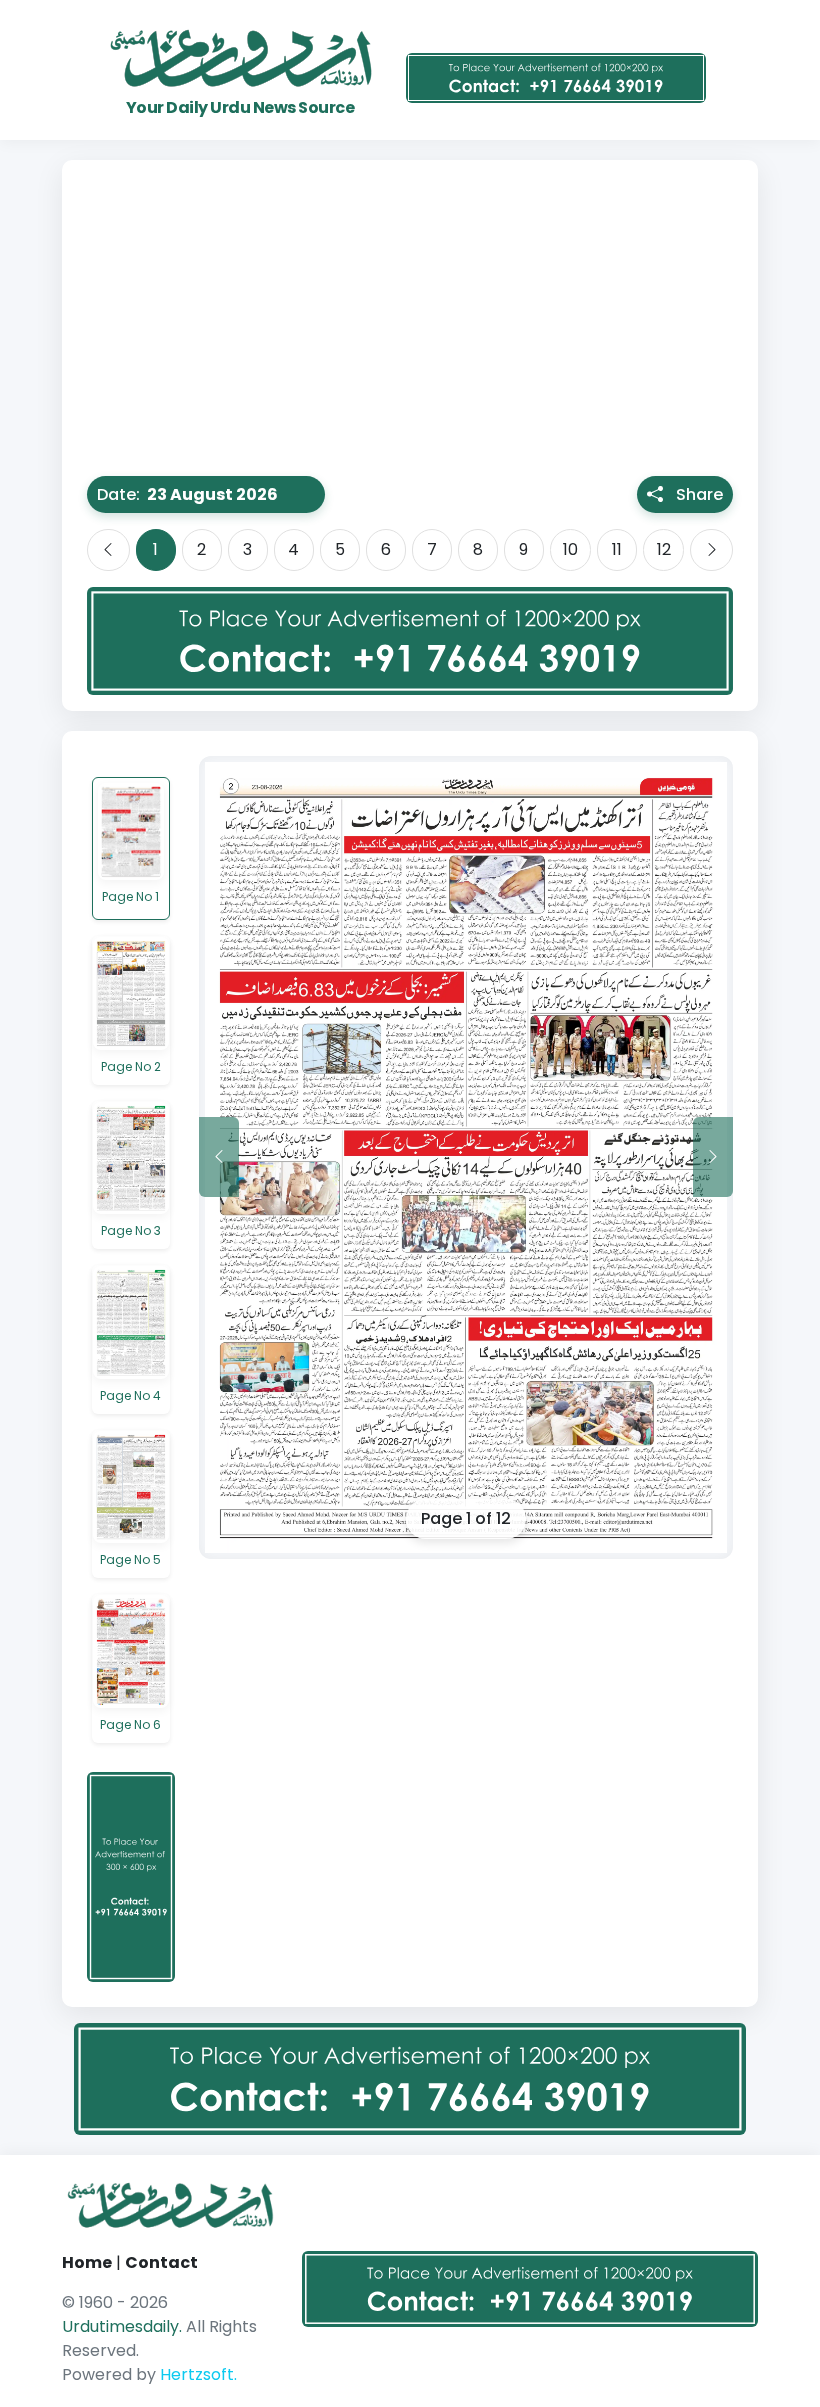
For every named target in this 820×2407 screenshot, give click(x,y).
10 (570, 549)
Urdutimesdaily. (124, 2326)
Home (87, 2262)
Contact (161, 2262)
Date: (118, 494)
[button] (235, 494)
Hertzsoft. (198, 2374)
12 (664, 549)
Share (699, 494)
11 (617, 549)
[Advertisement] (410, 326)
